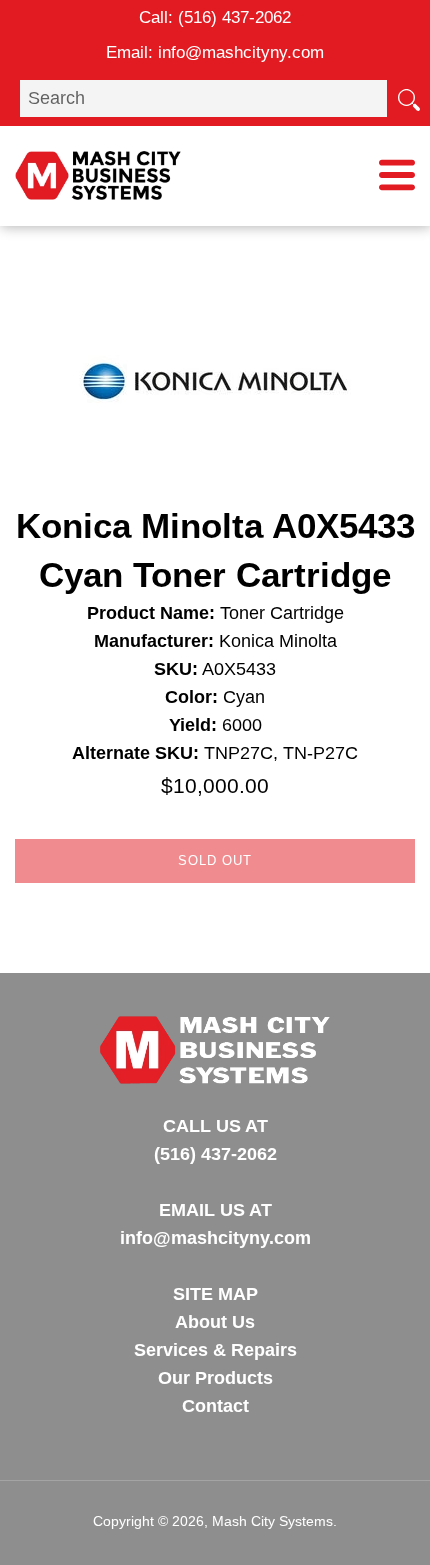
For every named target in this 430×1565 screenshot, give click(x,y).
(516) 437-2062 (234, 17)
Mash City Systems (272, 1521)
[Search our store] (408, 98)
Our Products (215, 1378)
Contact (215, 1406)
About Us (215, 1322)
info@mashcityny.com (241, 52)
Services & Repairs (215, 1350)
